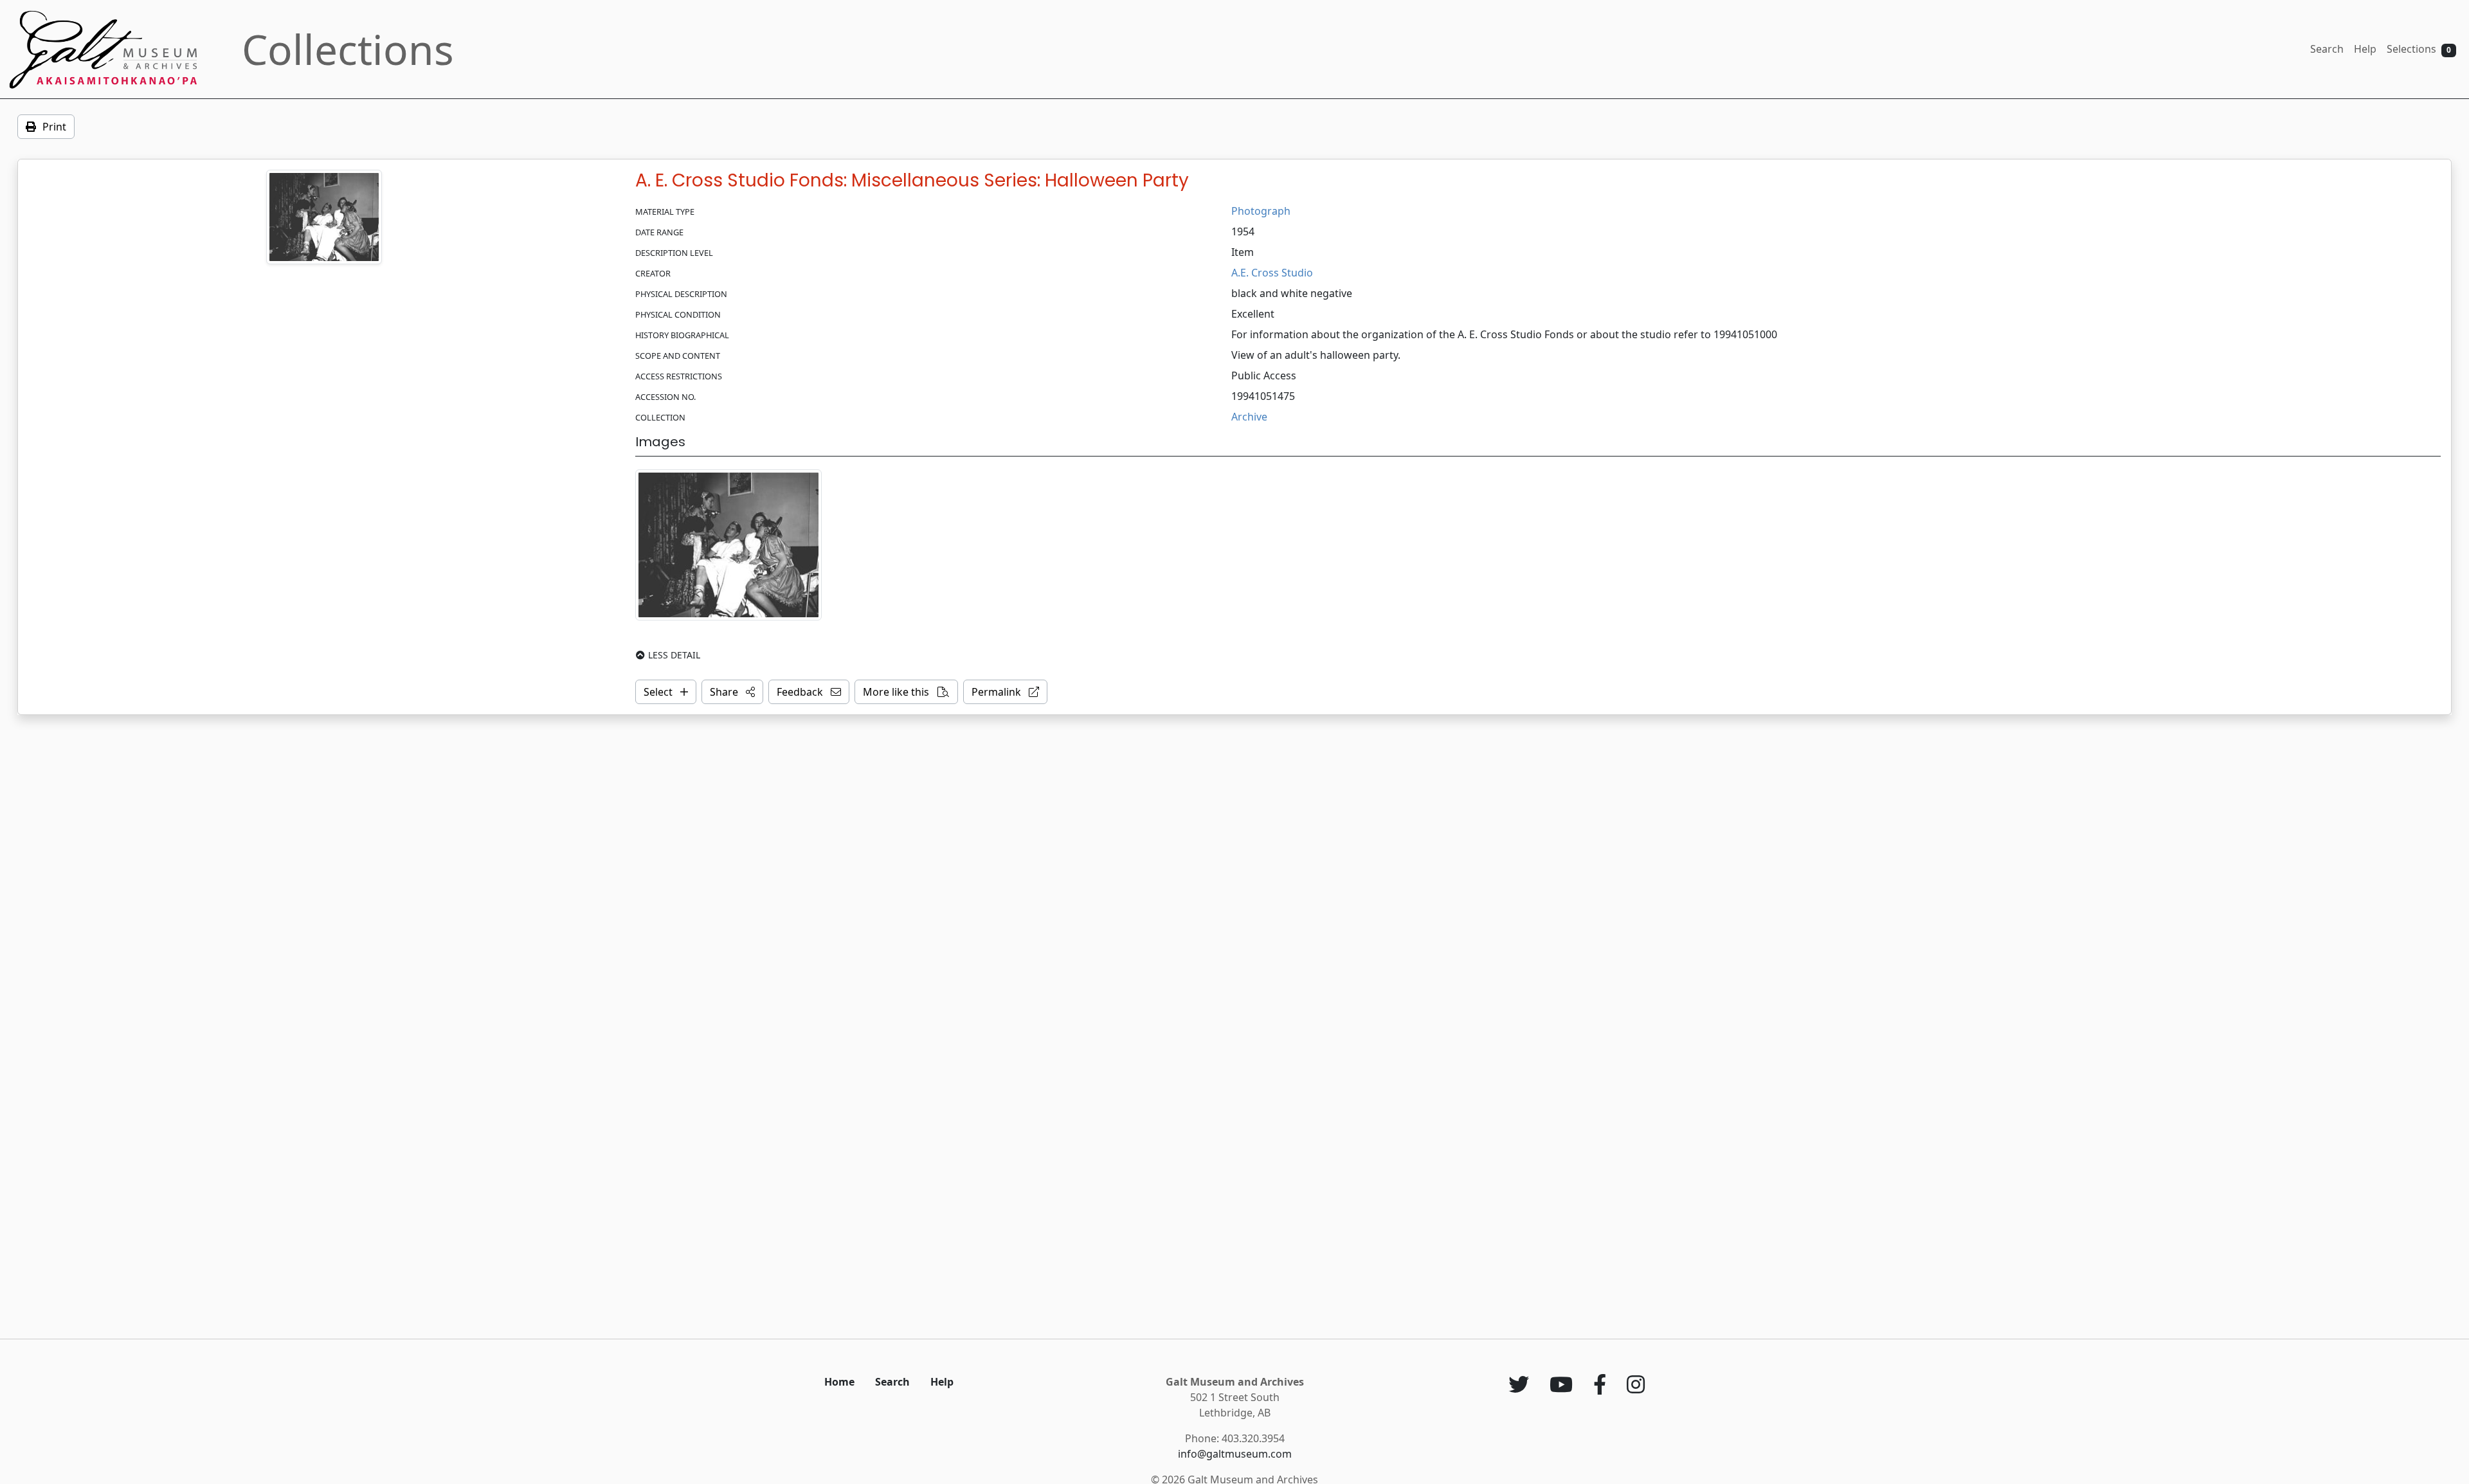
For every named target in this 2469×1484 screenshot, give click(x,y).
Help (2365, 49)
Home (839, 1382)
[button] (732, 692)
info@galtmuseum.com (1235, 1454)
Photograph (1261, 211)
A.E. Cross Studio (1272, 273)
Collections (348, 49)
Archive (1249, 417)
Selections (2419, 49)
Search (2327, 49)
